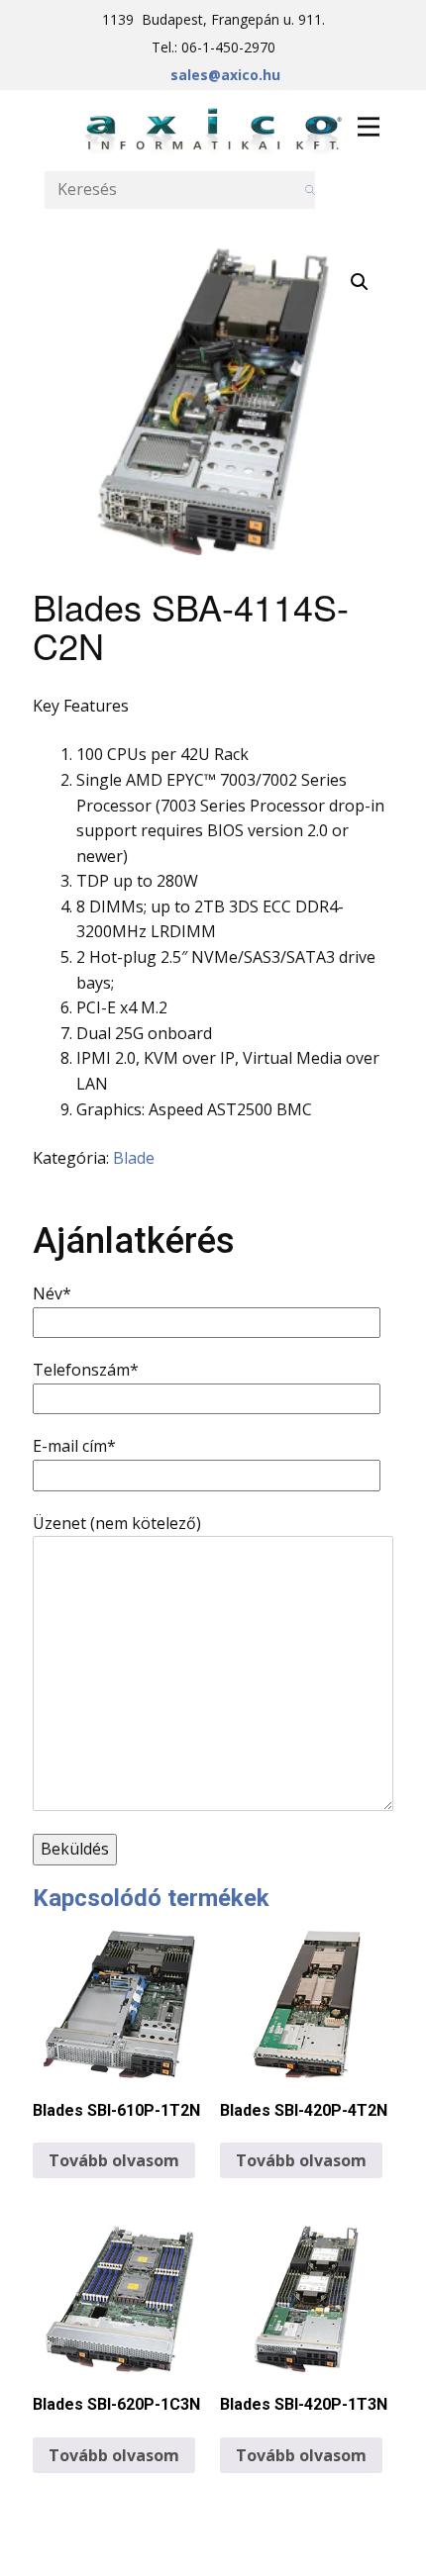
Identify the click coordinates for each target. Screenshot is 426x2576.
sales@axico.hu (225, 75)
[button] (360, 282)
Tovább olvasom (114, 2160)
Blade (134, 1158)
